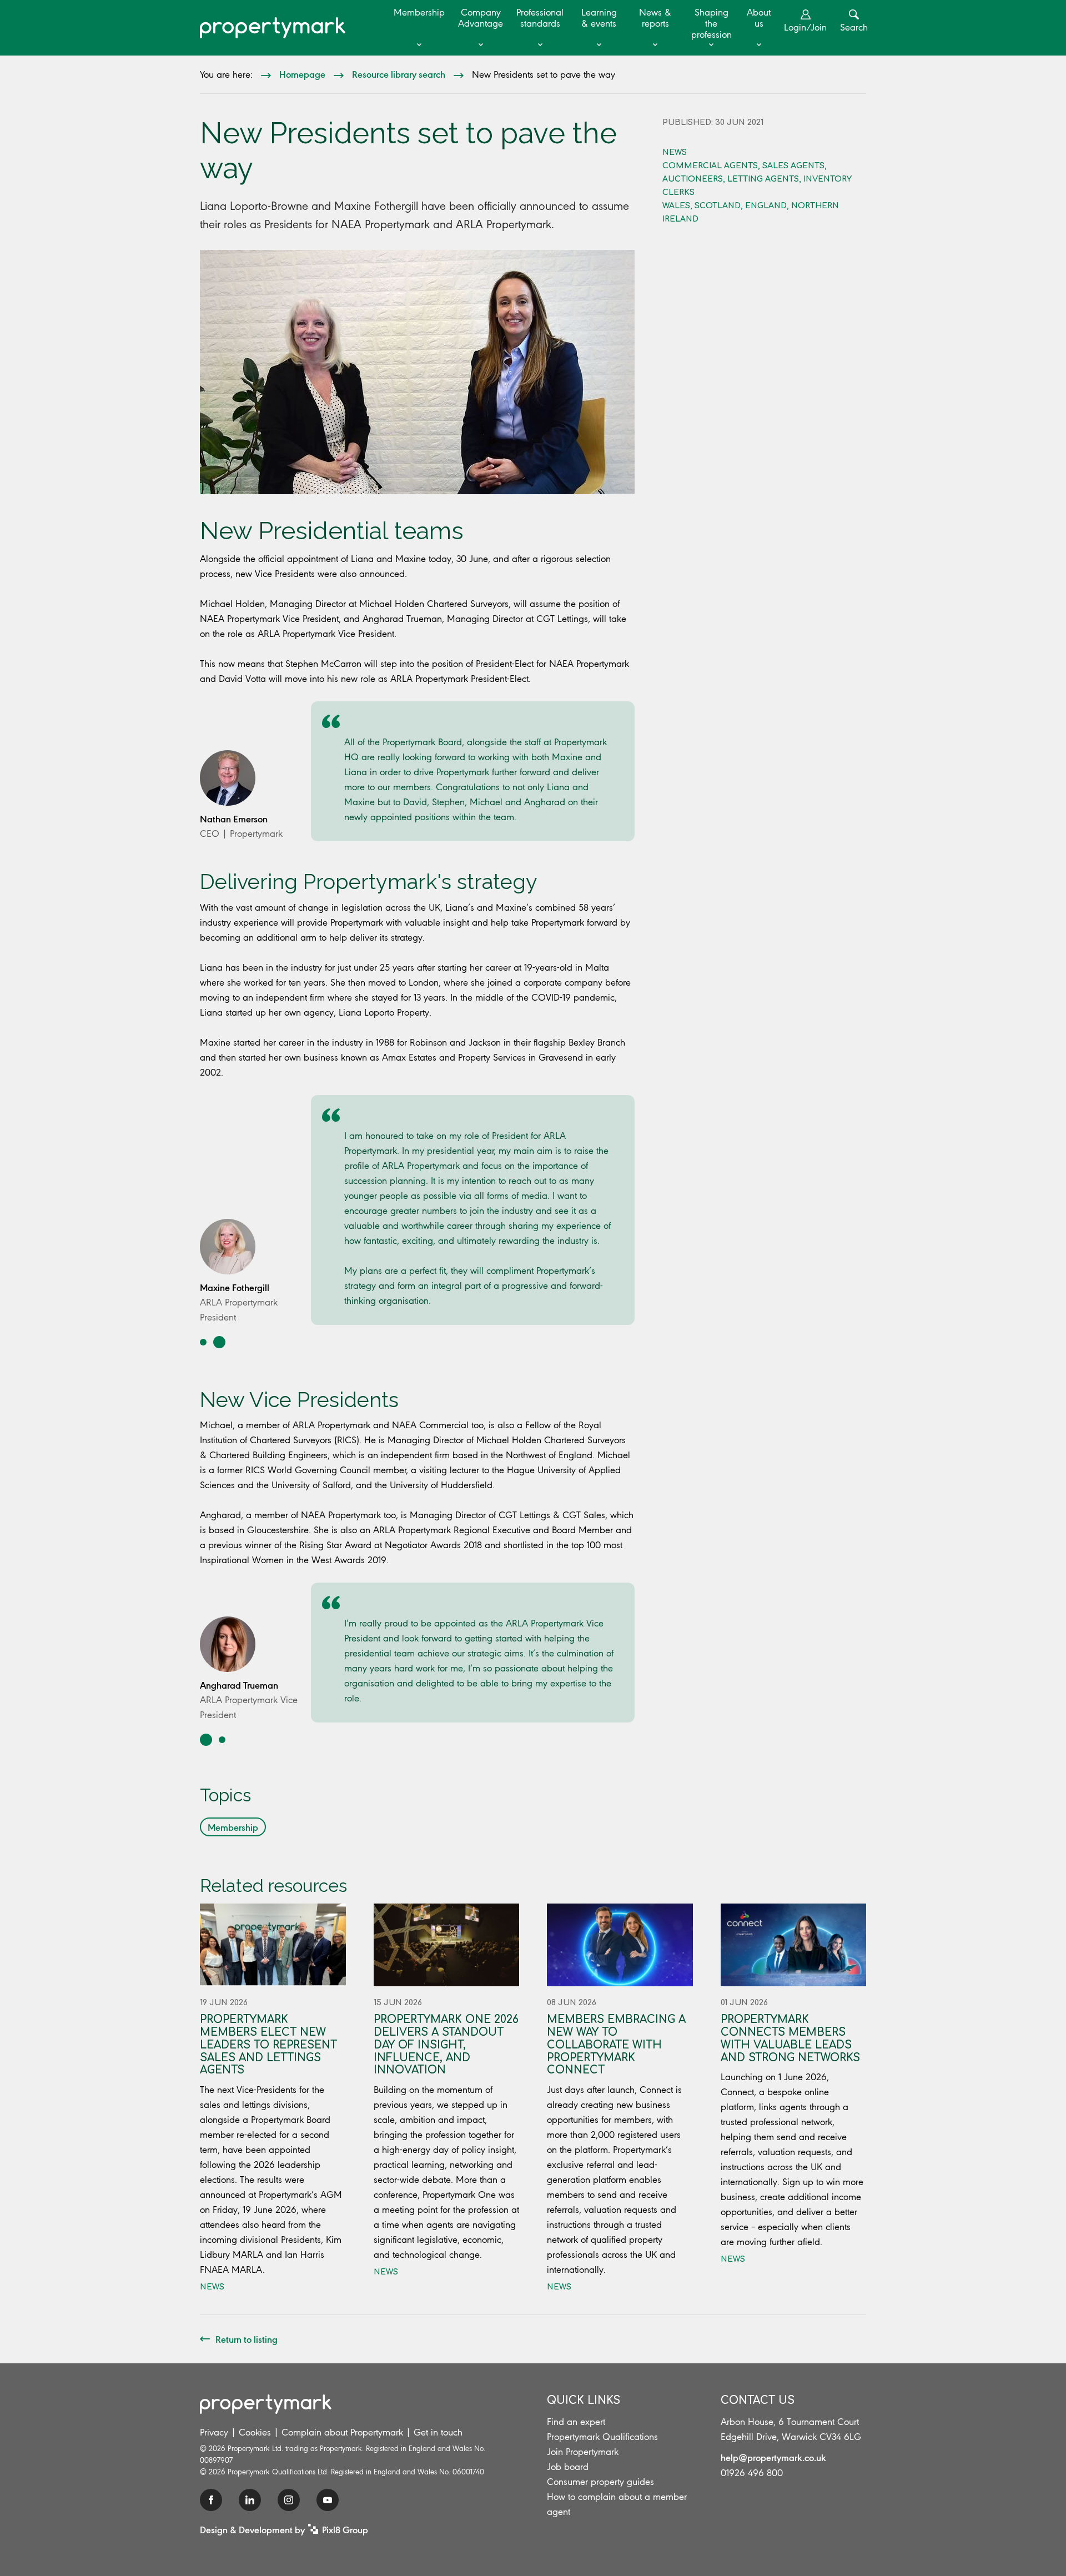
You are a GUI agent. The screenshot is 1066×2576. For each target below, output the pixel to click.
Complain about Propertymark (342, 2432)
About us (759, 18)
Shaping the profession (711, 23)
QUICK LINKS (584, 2400)
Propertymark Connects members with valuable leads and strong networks (790, 2038)
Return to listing (247, 2339)
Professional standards (540, 18)
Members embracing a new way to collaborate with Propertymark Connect (616, 2045)
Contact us (758, 2400)
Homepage (302, 74)
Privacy (214, 2432)
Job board (568, 2467)
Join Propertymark (583, 2452)
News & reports (655, 18)
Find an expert (576, 2422)
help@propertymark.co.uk (773, 2457)
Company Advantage (481, 18)
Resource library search (399, 74)
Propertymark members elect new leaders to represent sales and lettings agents (268, 2045)
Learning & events (599, 18)
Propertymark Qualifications (602, 2437)
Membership (419, 12)
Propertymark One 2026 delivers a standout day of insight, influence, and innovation (446, 2045)
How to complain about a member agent (617, 2504)
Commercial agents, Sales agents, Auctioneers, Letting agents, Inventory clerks (757, 179)
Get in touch (438, 2432)
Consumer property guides (600, 2482)
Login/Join (805, 27)
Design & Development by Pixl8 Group (284, 2529)
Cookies (255, 2432)
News (675, 152)
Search (854, 27)
